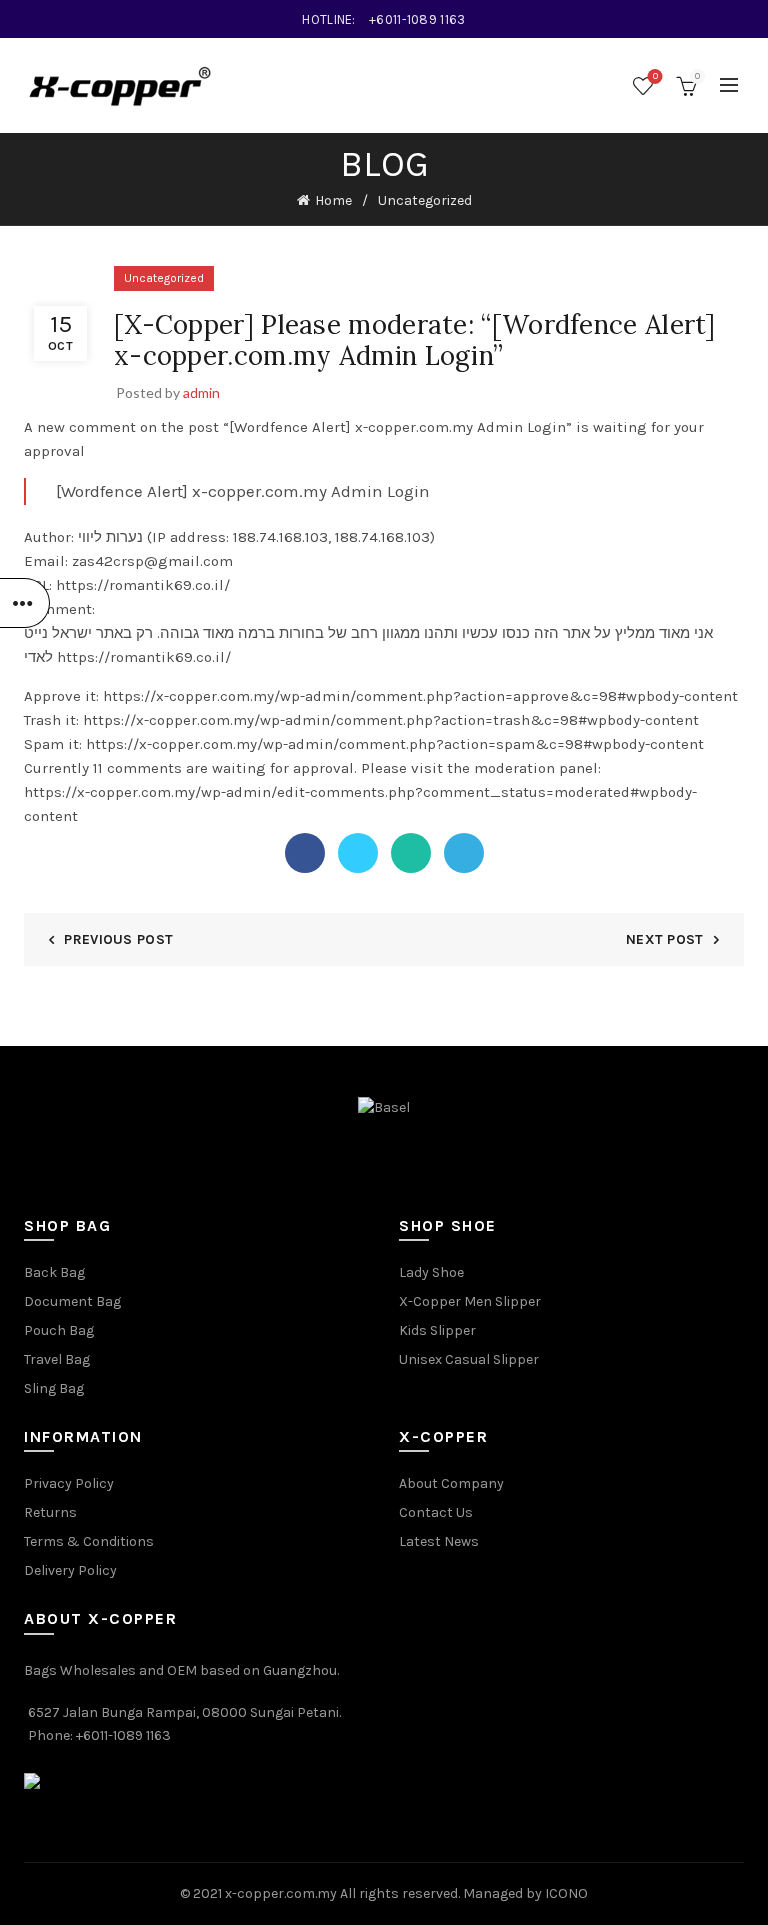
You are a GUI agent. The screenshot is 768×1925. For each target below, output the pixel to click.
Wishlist (655, 76)
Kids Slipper (437, 1330)
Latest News (439, 1541)
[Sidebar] (25, 603)
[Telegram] (464, 853)
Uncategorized (425, 200)
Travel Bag (57, 1359)
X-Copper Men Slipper (470, 1301)
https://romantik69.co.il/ (144, 657)
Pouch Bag (59, 1330)
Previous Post (118, 939)
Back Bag (54, 1272)
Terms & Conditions (89, 1541)
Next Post (665, 939)
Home (333, 200)
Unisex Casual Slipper (469, 1359)
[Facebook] (305, 853)
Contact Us (436, 1512)
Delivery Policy (70, 1570)
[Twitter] (358, 853)
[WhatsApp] (411, 853)
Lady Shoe (431, 1272)
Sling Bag (54, 1388)
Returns (50, 1512)
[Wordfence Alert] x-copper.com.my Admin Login (243, 491)
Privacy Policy (69, 1483)
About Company (451, 1483)
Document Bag (72, 1301)
